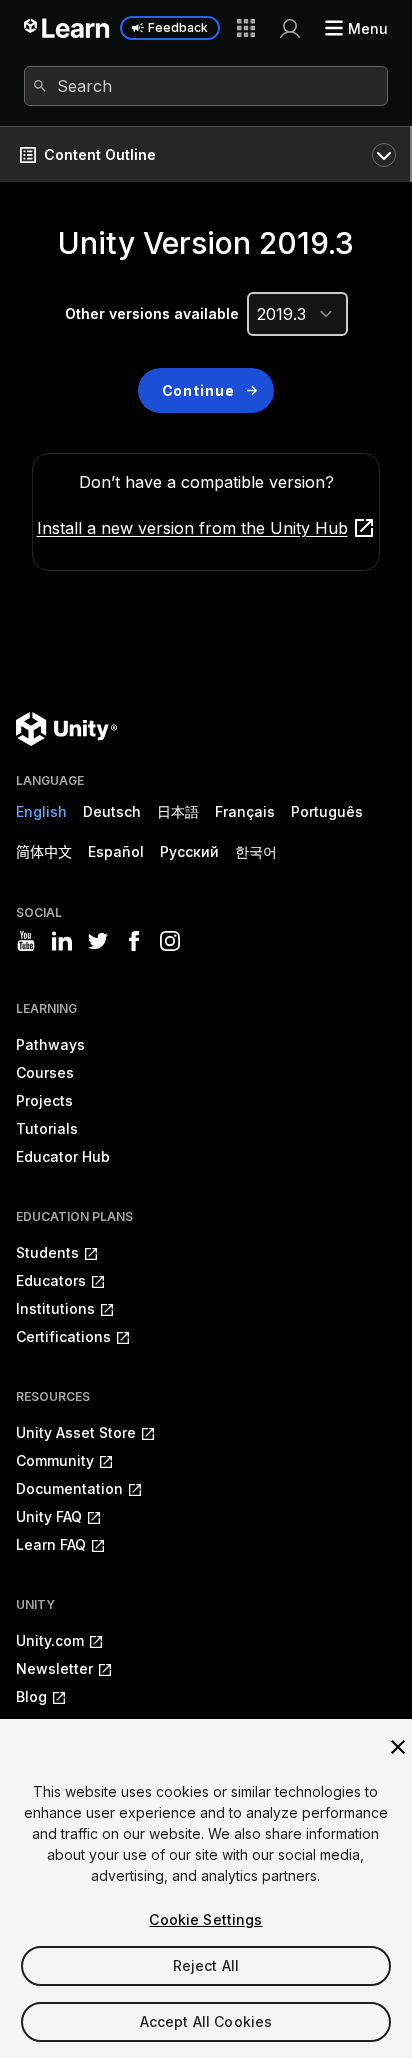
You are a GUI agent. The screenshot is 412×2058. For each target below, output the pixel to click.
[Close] (398, 1747)
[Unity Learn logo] (67, 28)
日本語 (178, 811)
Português (327, 811)
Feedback (178, 27)
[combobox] (206, 86)
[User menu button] (290, 28)
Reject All (206, 1965)
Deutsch (112, 811)
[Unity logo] (66, 729)
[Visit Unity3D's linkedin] (62, 941)
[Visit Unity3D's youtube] (26, 941)
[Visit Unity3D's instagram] (170, 941)
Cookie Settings (205, 1919)
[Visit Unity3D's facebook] (134, 941)
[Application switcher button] (246, 28)
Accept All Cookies (206, 2021)
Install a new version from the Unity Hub (192, 528)
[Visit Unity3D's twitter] (98, 941)
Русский (189, 851)
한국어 (256, 851)
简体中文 (44, 851)
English (41, 811)
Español (116, 851)
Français (245, 811)
